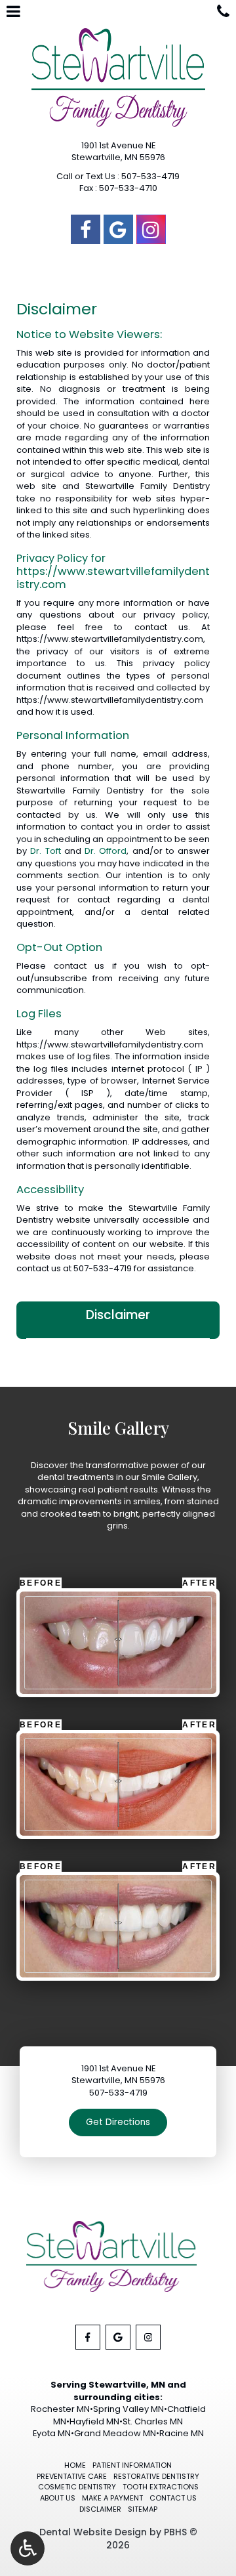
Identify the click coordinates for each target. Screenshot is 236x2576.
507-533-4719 (103, 1268)
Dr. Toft (45, 851)
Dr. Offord (106, 851)
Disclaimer (118, 1315)
